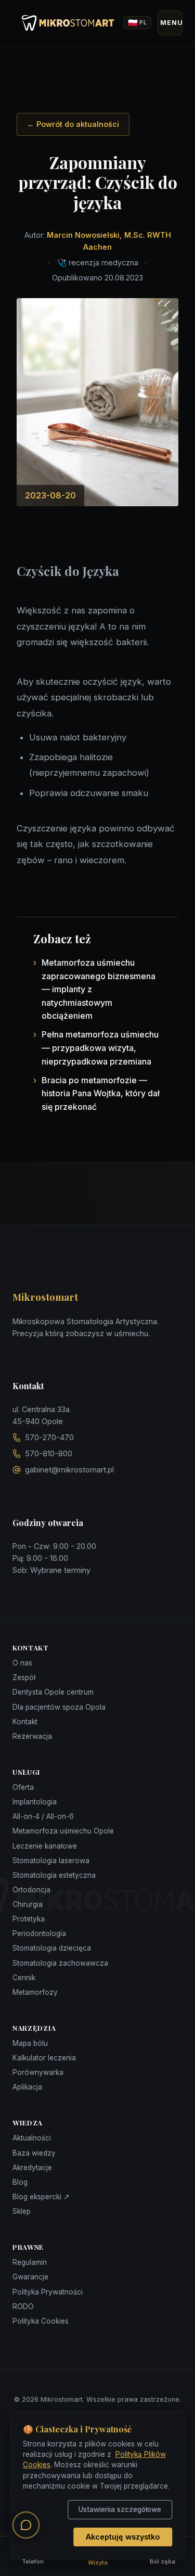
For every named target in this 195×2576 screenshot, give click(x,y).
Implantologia (35, 1802)
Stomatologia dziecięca (52, 1948)
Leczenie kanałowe (45, 1846)
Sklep (22, 2211)
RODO (23, 2306)
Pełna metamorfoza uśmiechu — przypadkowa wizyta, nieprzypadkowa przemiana (100, 1048)
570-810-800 (49, 1453)
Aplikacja (27, 2087)
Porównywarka (38, 2072)
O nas (22, 1663)
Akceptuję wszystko (123, 2537)
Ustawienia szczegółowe (120, 2509)
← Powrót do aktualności (73, 124)
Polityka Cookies (41, 2321)
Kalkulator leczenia (44, 2058)
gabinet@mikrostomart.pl (69, 1470)
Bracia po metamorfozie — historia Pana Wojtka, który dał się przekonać (101, 1093)
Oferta (23, 1787)
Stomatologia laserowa (51, 1861)
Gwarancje (30, 2277)
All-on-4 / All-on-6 (43, 1816)
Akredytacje (32, 2168)
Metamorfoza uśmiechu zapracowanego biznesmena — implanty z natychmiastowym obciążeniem (99, 989)
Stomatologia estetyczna (54, 1875)
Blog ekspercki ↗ (41, 2197)
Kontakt (25, 1722)
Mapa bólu (30, 2043)
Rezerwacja (32, 1736)
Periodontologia (39, 1933)
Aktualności (32, 2138)
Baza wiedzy (34, 2153)
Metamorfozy (35, 1992)
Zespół (24, 1677)
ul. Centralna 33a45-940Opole (41, 1415)
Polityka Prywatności (48, 2292)
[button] (26, 2525)
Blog (20, 2182)
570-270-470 (49, 1437)
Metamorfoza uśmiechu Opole (63, 1831)
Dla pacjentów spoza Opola (59, 1707)
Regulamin (30, 2262)
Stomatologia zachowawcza (60, 1963)
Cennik (24, 1978)
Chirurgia (28, 1904)
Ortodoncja (31, 1890)
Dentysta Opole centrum (53, 1692)
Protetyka (29, 1919)
